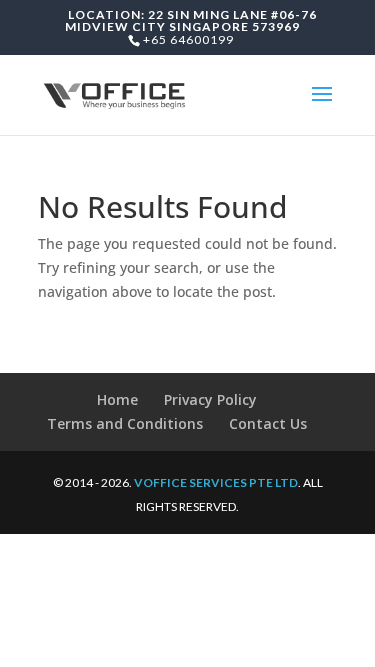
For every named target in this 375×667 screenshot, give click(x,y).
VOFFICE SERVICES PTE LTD (216, 482)
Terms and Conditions (125, 423)
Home (117, 399)
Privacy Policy (210, 399)
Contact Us (268, 423)
